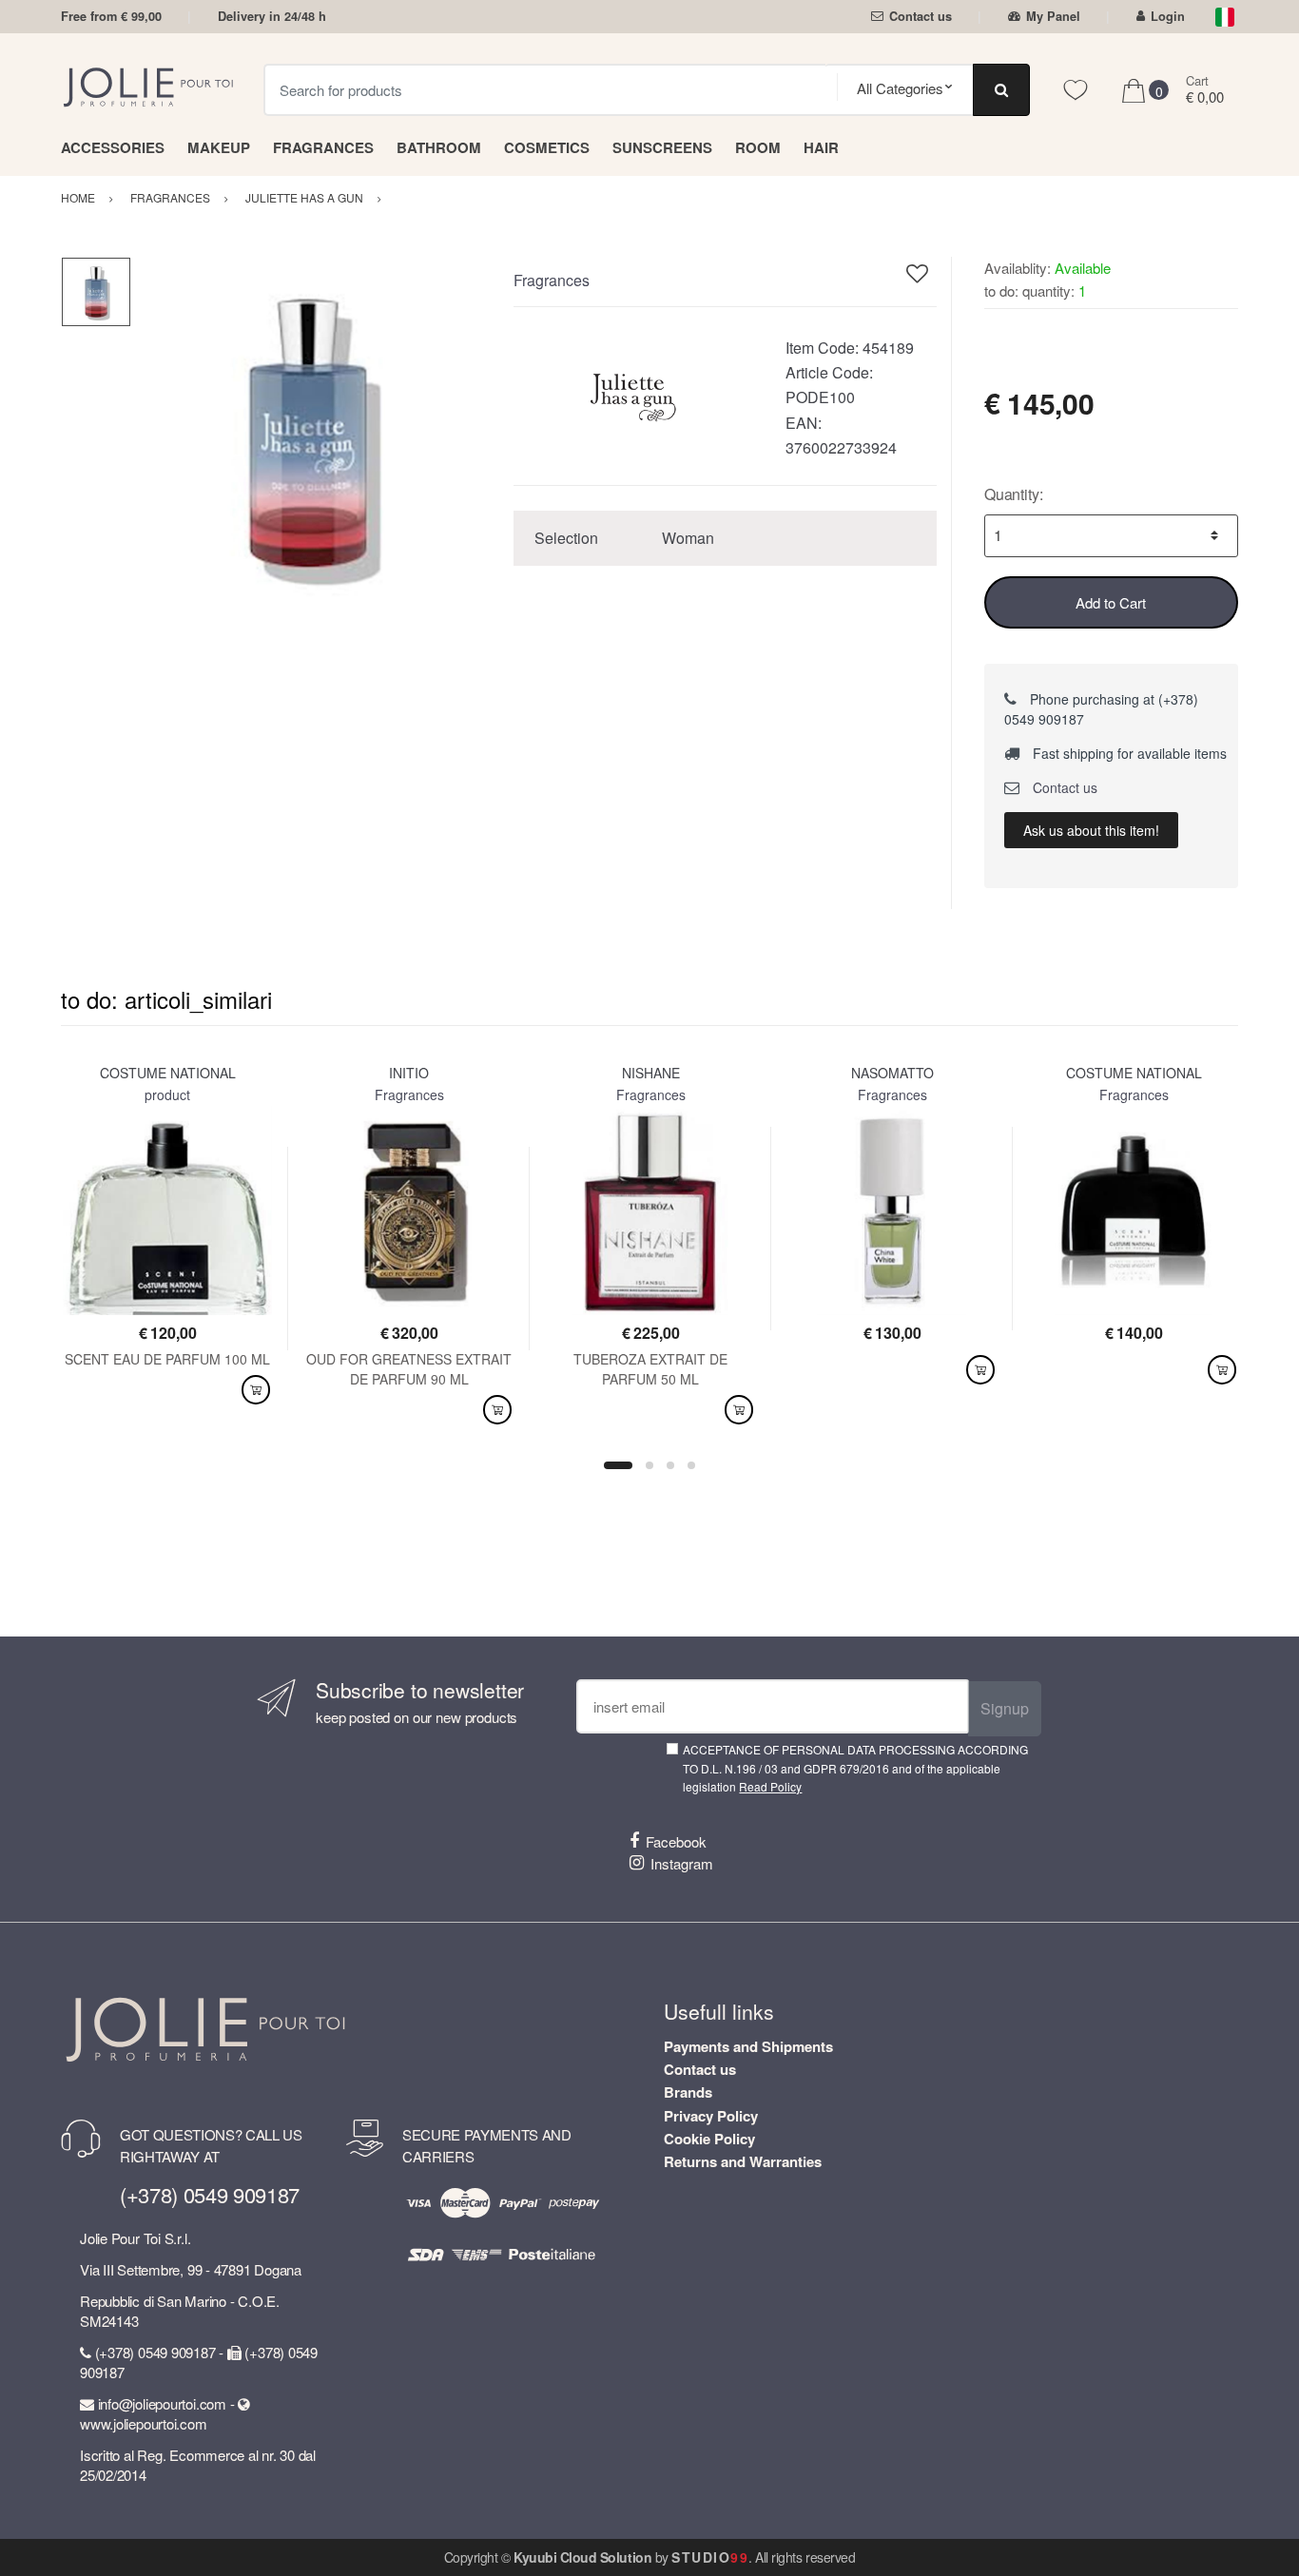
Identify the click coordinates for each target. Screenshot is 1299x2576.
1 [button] (618, 1465)
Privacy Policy (711, 2116)
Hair (821, 147)
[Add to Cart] (256, 1390)
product (167, 1094)
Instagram (682, 1863)
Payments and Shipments (748, 2046)
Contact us (921, 16)
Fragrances (323, 147)
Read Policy (770, 1786)
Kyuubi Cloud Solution (582, 2557)
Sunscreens (662, 147)
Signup (1005, 1708)
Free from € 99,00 (111, 16)
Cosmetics (547, 147)
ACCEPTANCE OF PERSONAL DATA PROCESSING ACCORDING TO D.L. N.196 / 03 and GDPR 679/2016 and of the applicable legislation (855, 1768)
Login (1168, 16)
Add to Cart (1111, 602)
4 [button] (691, 1465)
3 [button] (670, 1465)
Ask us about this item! (1091, 830)
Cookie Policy (709, 2139)
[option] (308, 433)
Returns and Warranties (743, 2161)
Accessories (113, 147)
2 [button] (649, 1465)
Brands (688, 2092)
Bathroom (439, 147)
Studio (710, 2557)
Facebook (676, 1841)
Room (758, 147)
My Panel (1053, 16)
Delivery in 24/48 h (272, 16)
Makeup (219, 147)
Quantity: (1014, 494)
